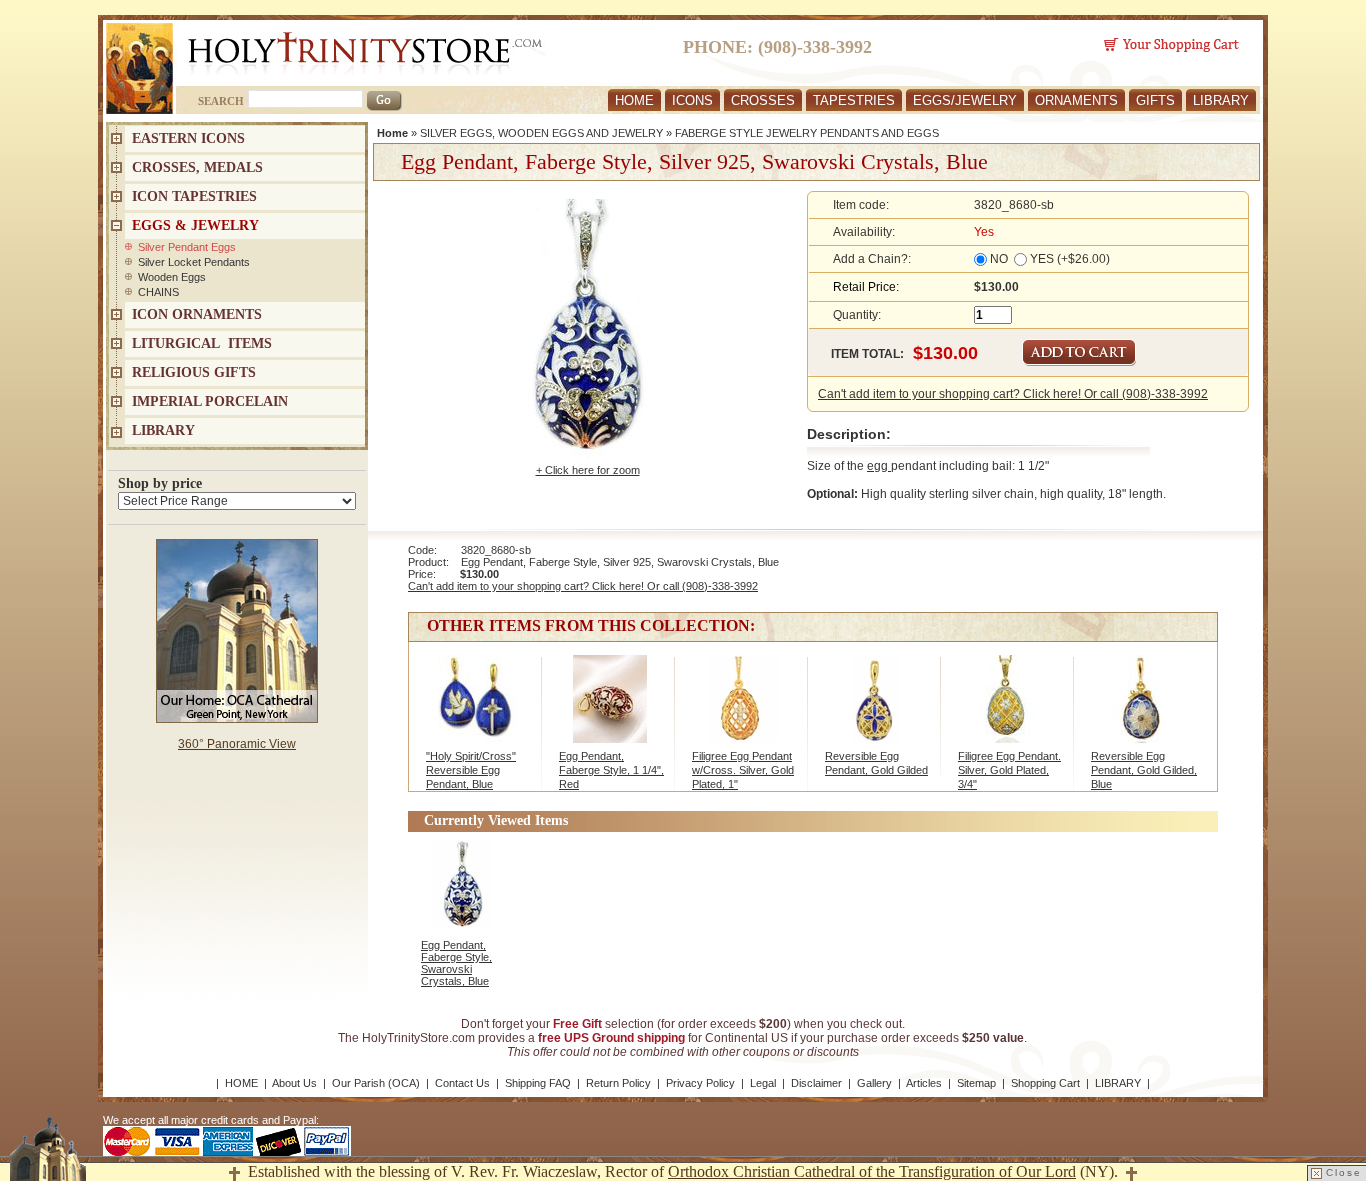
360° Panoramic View (237, 744)
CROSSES (763, 100)
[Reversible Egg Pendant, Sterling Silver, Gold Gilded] (875, 709)
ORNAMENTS (1076, 100)
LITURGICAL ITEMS (202, 343)
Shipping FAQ (538, 1083)
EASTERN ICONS (188, 138)
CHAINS (158, 292)
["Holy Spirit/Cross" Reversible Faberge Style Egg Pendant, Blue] (476, 709)
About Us (294, 1083)
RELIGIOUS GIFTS (194, 372)
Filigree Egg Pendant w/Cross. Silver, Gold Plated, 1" (743, 770)
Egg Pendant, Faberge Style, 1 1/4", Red (611, 770)
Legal (763, 1083)
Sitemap (976, 1083)
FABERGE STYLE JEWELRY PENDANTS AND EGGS (807, 133)
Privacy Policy (700, 1083)
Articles (924, 1083)
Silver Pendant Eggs (187, 247)
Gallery (874, 1083)
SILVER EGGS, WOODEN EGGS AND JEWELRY (541, 133)
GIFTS (1155, 100)
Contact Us (462, 1083)
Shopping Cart (1045, 1083)
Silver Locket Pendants (194, 262)
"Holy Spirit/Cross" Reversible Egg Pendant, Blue (471, 770)
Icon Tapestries (194, 196)
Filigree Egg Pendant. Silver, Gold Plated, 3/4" (1009, 770)
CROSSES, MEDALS (197, 167)
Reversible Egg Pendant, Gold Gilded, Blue (1144, 770)
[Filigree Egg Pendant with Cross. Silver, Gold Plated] (742, 709)
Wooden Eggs (172, 277)
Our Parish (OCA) (376, 1083)
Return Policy (618, 1083)
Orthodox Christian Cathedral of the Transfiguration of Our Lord (872, 1171)
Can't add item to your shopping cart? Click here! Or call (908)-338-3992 (1013, 394)
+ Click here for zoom (588, 470)
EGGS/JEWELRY (965, 100)
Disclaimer (816, 1083)
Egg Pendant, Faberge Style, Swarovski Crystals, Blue (456, 963)
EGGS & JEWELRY (195, 225)
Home (392, 133)
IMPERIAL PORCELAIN (210, 401)
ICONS (692, 100)
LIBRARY (1221, 100)
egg (879, 466)
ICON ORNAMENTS (197, 314)
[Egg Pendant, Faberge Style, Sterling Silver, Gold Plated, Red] (609, 709)
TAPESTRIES (854, 100)
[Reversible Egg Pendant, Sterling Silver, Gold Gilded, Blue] (1141, 709)
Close (1344, 1172)
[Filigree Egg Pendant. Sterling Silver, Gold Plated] (1008, 709)
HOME (634, 100)
